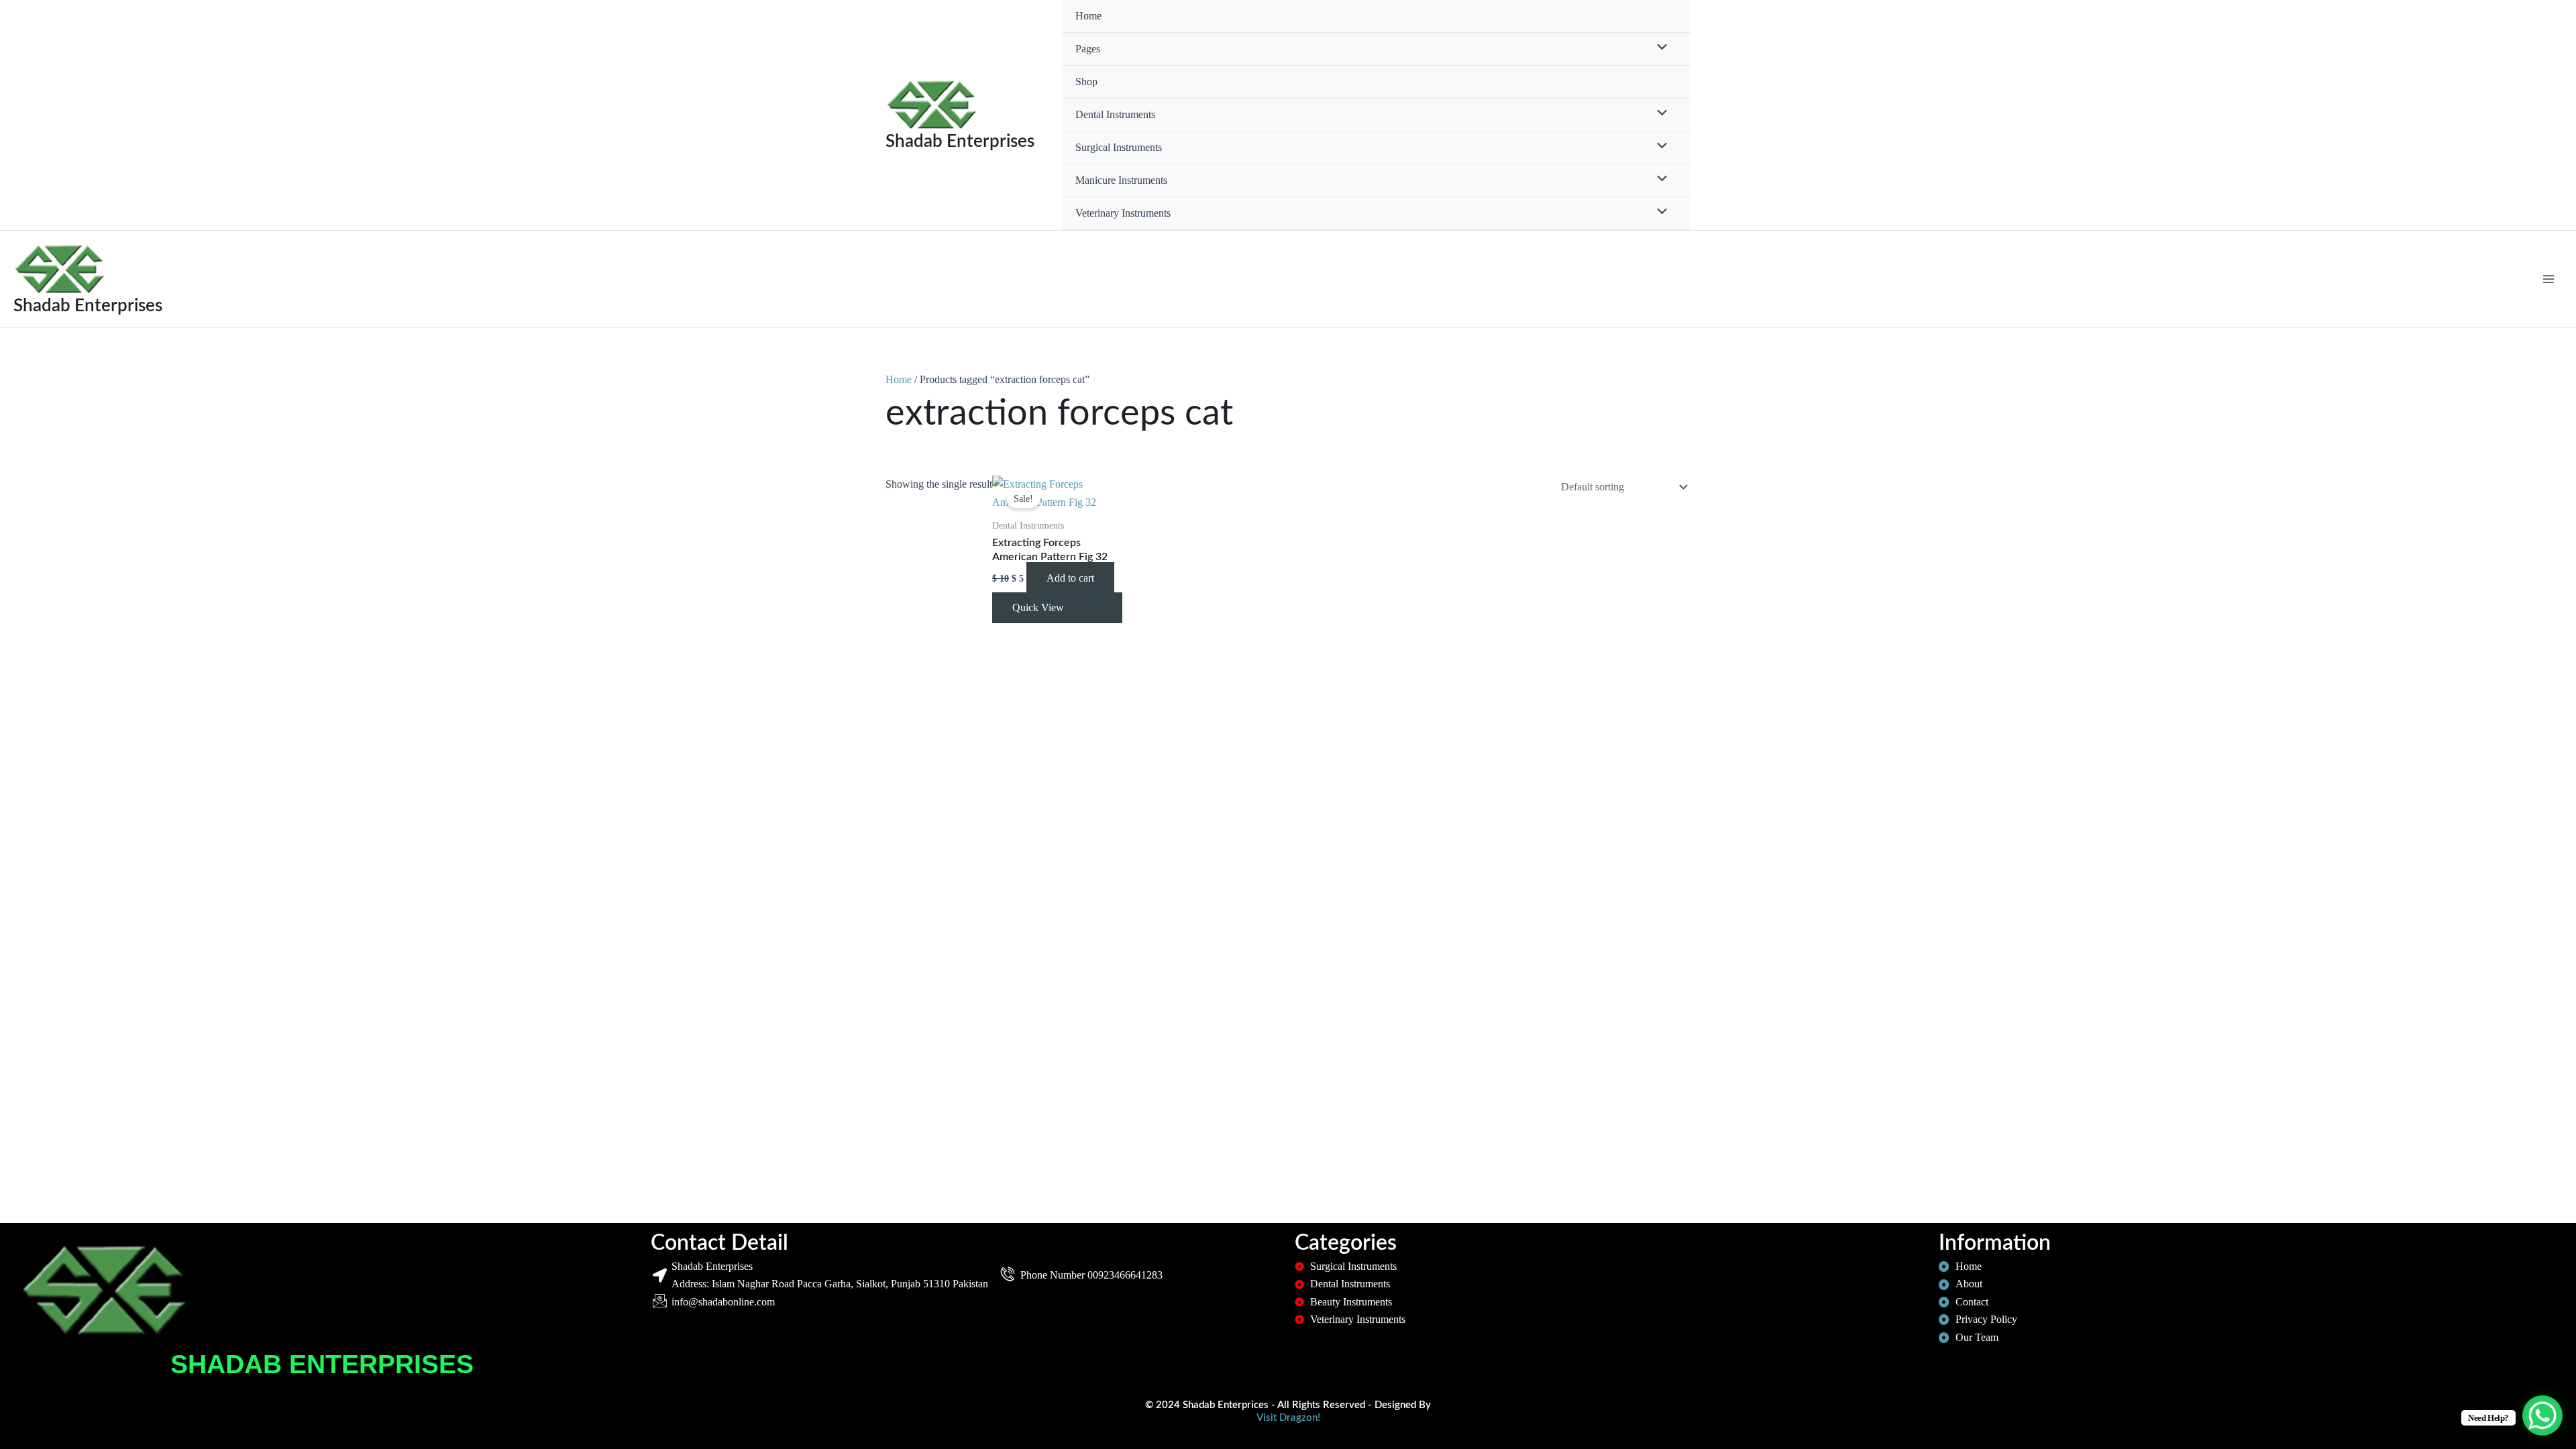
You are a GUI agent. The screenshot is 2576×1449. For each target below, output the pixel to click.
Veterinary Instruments (1123, 213)
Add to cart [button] (1070, 578)
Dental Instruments (1115, 114)
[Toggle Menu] (1659, 48)
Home (1088, 16)
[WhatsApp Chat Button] (2542, 1415)
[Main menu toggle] (2548, 279)
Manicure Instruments (1121, 180)
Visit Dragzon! (1288, 1418)
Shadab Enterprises (960, 142)
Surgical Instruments (1119, 147)
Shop (1086, 82)
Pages (1088, 49)
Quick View (1038, 607)
